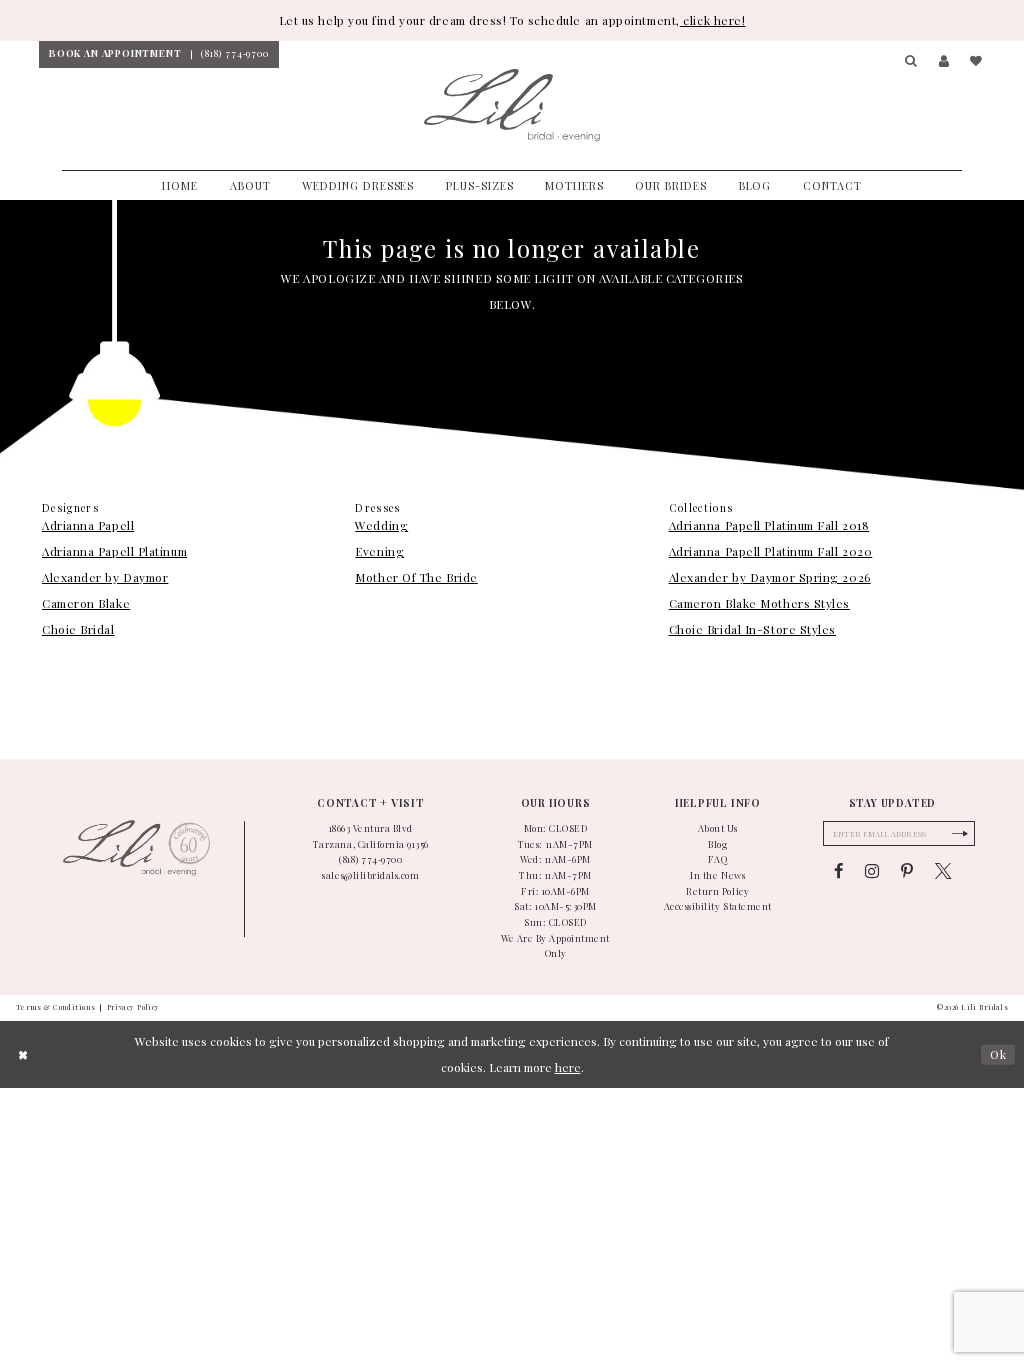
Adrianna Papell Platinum (114, 551)
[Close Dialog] (23, 1054)
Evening (379, 551)
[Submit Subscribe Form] (959, 833)
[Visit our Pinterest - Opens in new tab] (907, 871)
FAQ (718, 859)
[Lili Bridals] (512, 106)
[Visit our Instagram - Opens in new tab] (872, 871)
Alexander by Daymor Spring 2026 (770, 577)
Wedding (381, 525)
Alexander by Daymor (105, 577)
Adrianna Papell (88, 525)
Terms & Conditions (56, 1007)
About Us (718, 828)
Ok (998, 1054)
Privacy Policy (133, 1007)
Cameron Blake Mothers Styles (759, 603)
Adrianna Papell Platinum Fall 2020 (771, 551)
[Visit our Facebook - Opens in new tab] (838, 871)
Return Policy (717, 891)
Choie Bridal (78, 629)
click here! (713, 20)
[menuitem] (115, 54)
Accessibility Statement (718, 906)
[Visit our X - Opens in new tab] (943, 871)
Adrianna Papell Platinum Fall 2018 (769, 525)
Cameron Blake (86, 603)
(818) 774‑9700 (370, 859)
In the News (717, 875)
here (568, 1067)
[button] (912, 62)
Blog (717, 844)
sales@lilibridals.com (370, 875)
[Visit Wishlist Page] (976, 62)
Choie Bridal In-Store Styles (752, 629)
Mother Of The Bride (416, 577)
